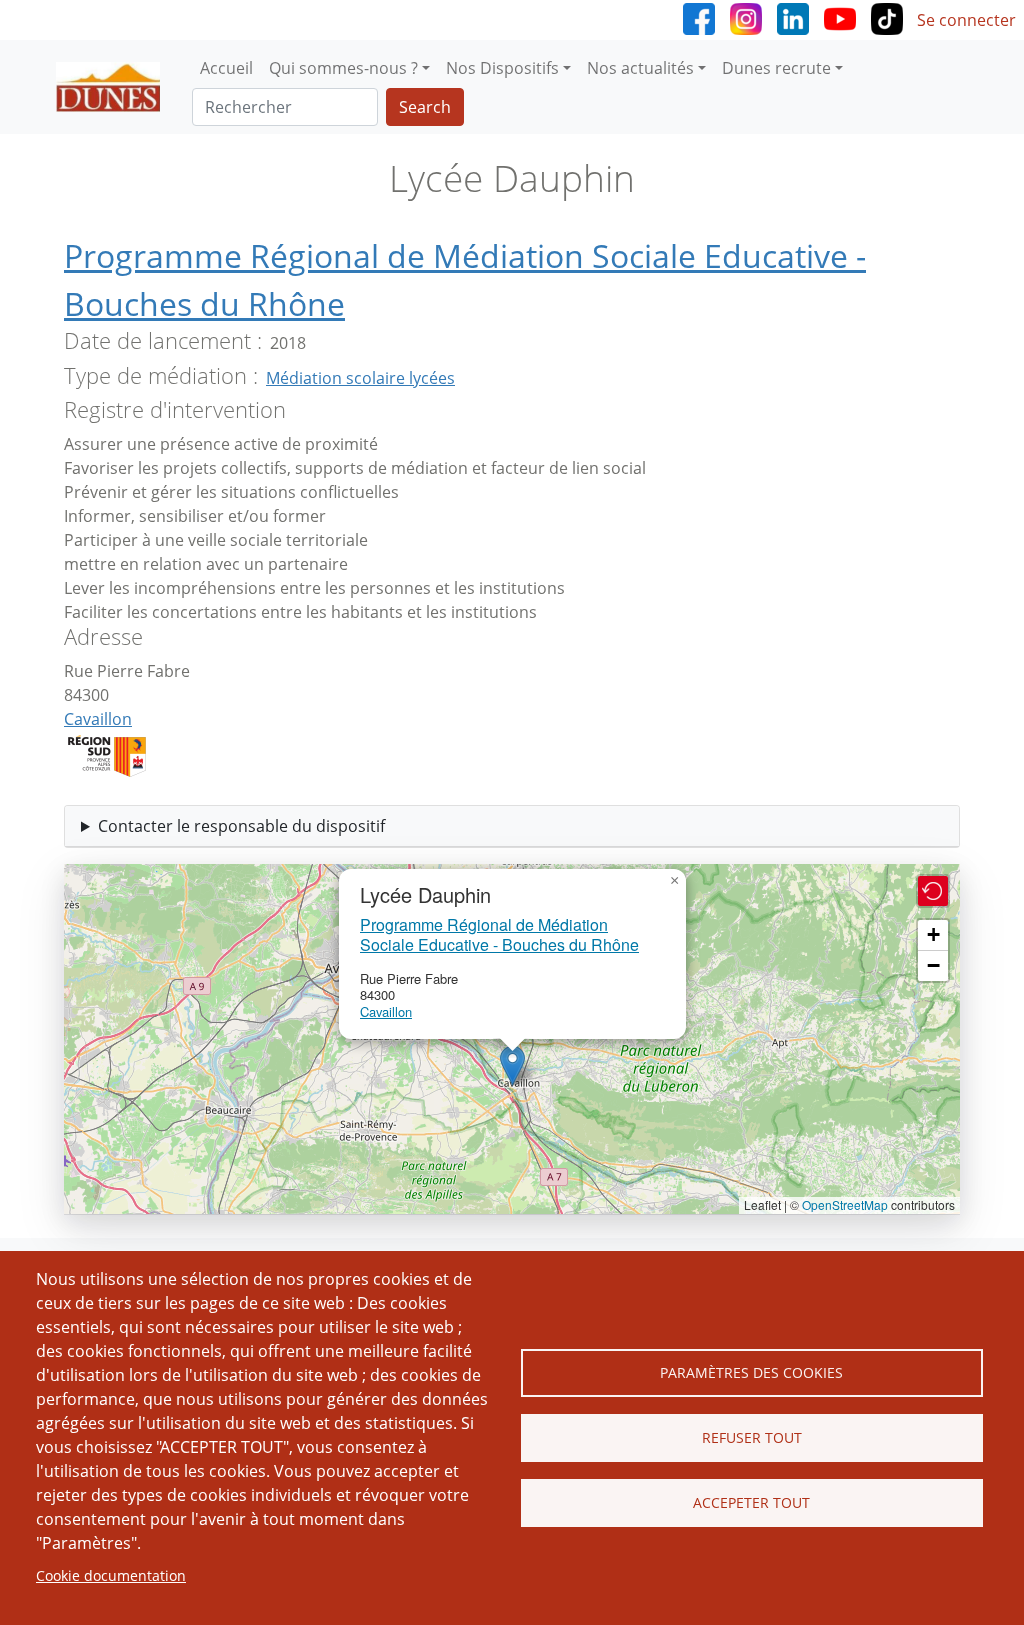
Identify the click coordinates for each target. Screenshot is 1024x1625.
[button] (512, 1065)
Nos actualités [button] (640, 68)
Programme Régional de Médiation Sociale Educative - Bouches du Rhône (499, 934)
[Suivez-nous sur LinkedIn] (793, 17)
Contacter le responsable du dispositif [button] (241, 826)
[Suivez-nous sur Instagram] (746, 17)
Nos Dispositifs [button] (502, 68)
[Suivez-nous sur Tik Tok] (887, 17)
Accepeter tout (751, 1502)
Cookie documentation (111, 1575)
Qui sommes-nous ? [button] (343, 68)
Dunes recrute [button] (776, 68)
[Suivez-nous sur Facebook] (699, 17)
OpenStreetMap (845, 1204)
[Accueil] (116, 87)
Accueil (226, 68)
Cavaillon (98, 719)
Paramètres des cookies (751, 1372)
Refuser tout (752, 1437)
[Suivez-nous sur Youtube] (840, 17)
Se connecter (966, 20)
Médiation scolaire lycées (360, 378)
